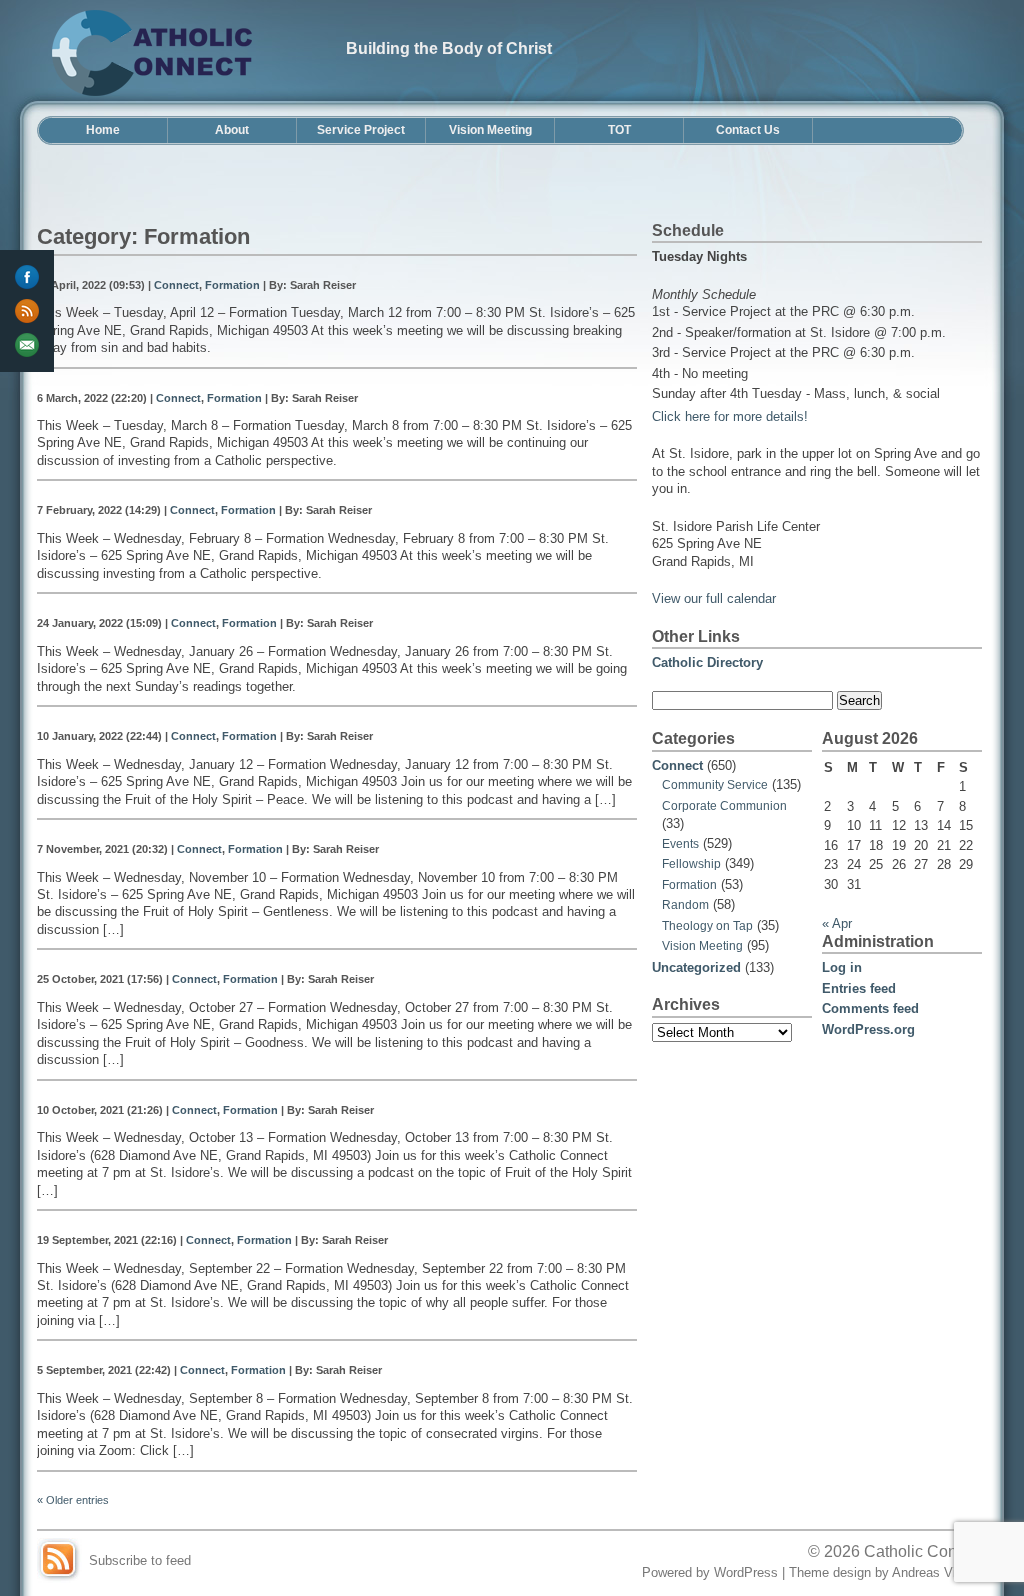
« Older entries (73, 1500)
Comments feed (870, 1008)
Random (685, 905)
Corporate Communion (724, 806)
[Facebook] (27, 277)
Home (103, 130)
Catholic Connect (925, 1551)
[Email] (27, 345)
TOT (619, 130)
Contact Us (748, 130)
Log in (842, 967)
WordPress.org (868, 1029)
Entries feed (859, 988)
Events (680, 844)
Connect (176, 285)
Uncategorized (696, 967)
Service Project (361, 130)
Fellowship (691, 864)
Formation (232, 285)
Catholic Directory (707, 662)
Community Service (715, 785)
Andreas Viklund (939, 1572)
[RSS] (27, 311)
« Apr (837, 923)
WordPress (746, 1572)
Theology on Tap (707, 926)
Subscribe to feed (140, 1560)
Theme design (830, 1572)
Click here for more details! (730, 416)
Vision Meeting (490, 130)
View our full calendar (714, 598)
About (232, 130)
